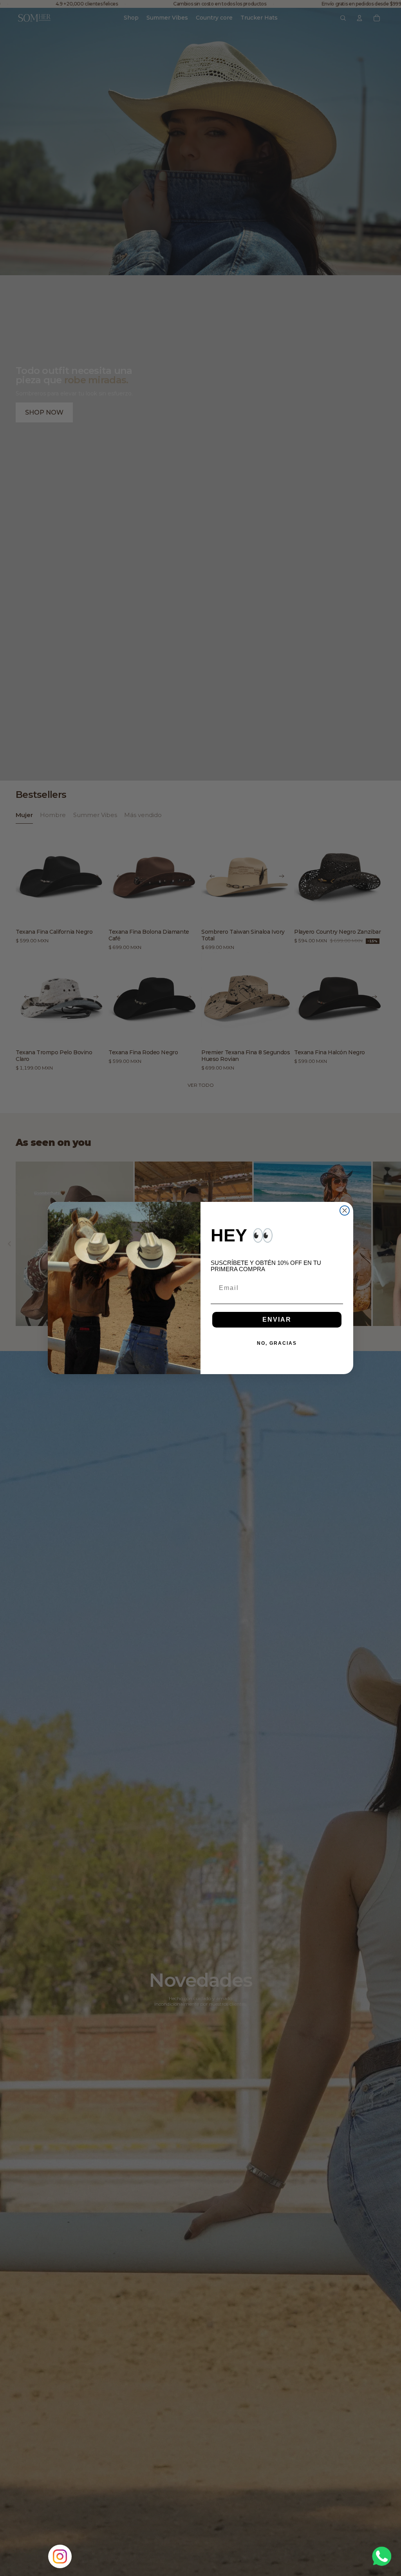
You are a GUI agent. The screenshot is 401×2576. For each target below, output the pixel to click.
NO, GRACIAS (277, 1343)
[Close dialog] (345, 1210)
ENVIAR (277, 1320)
